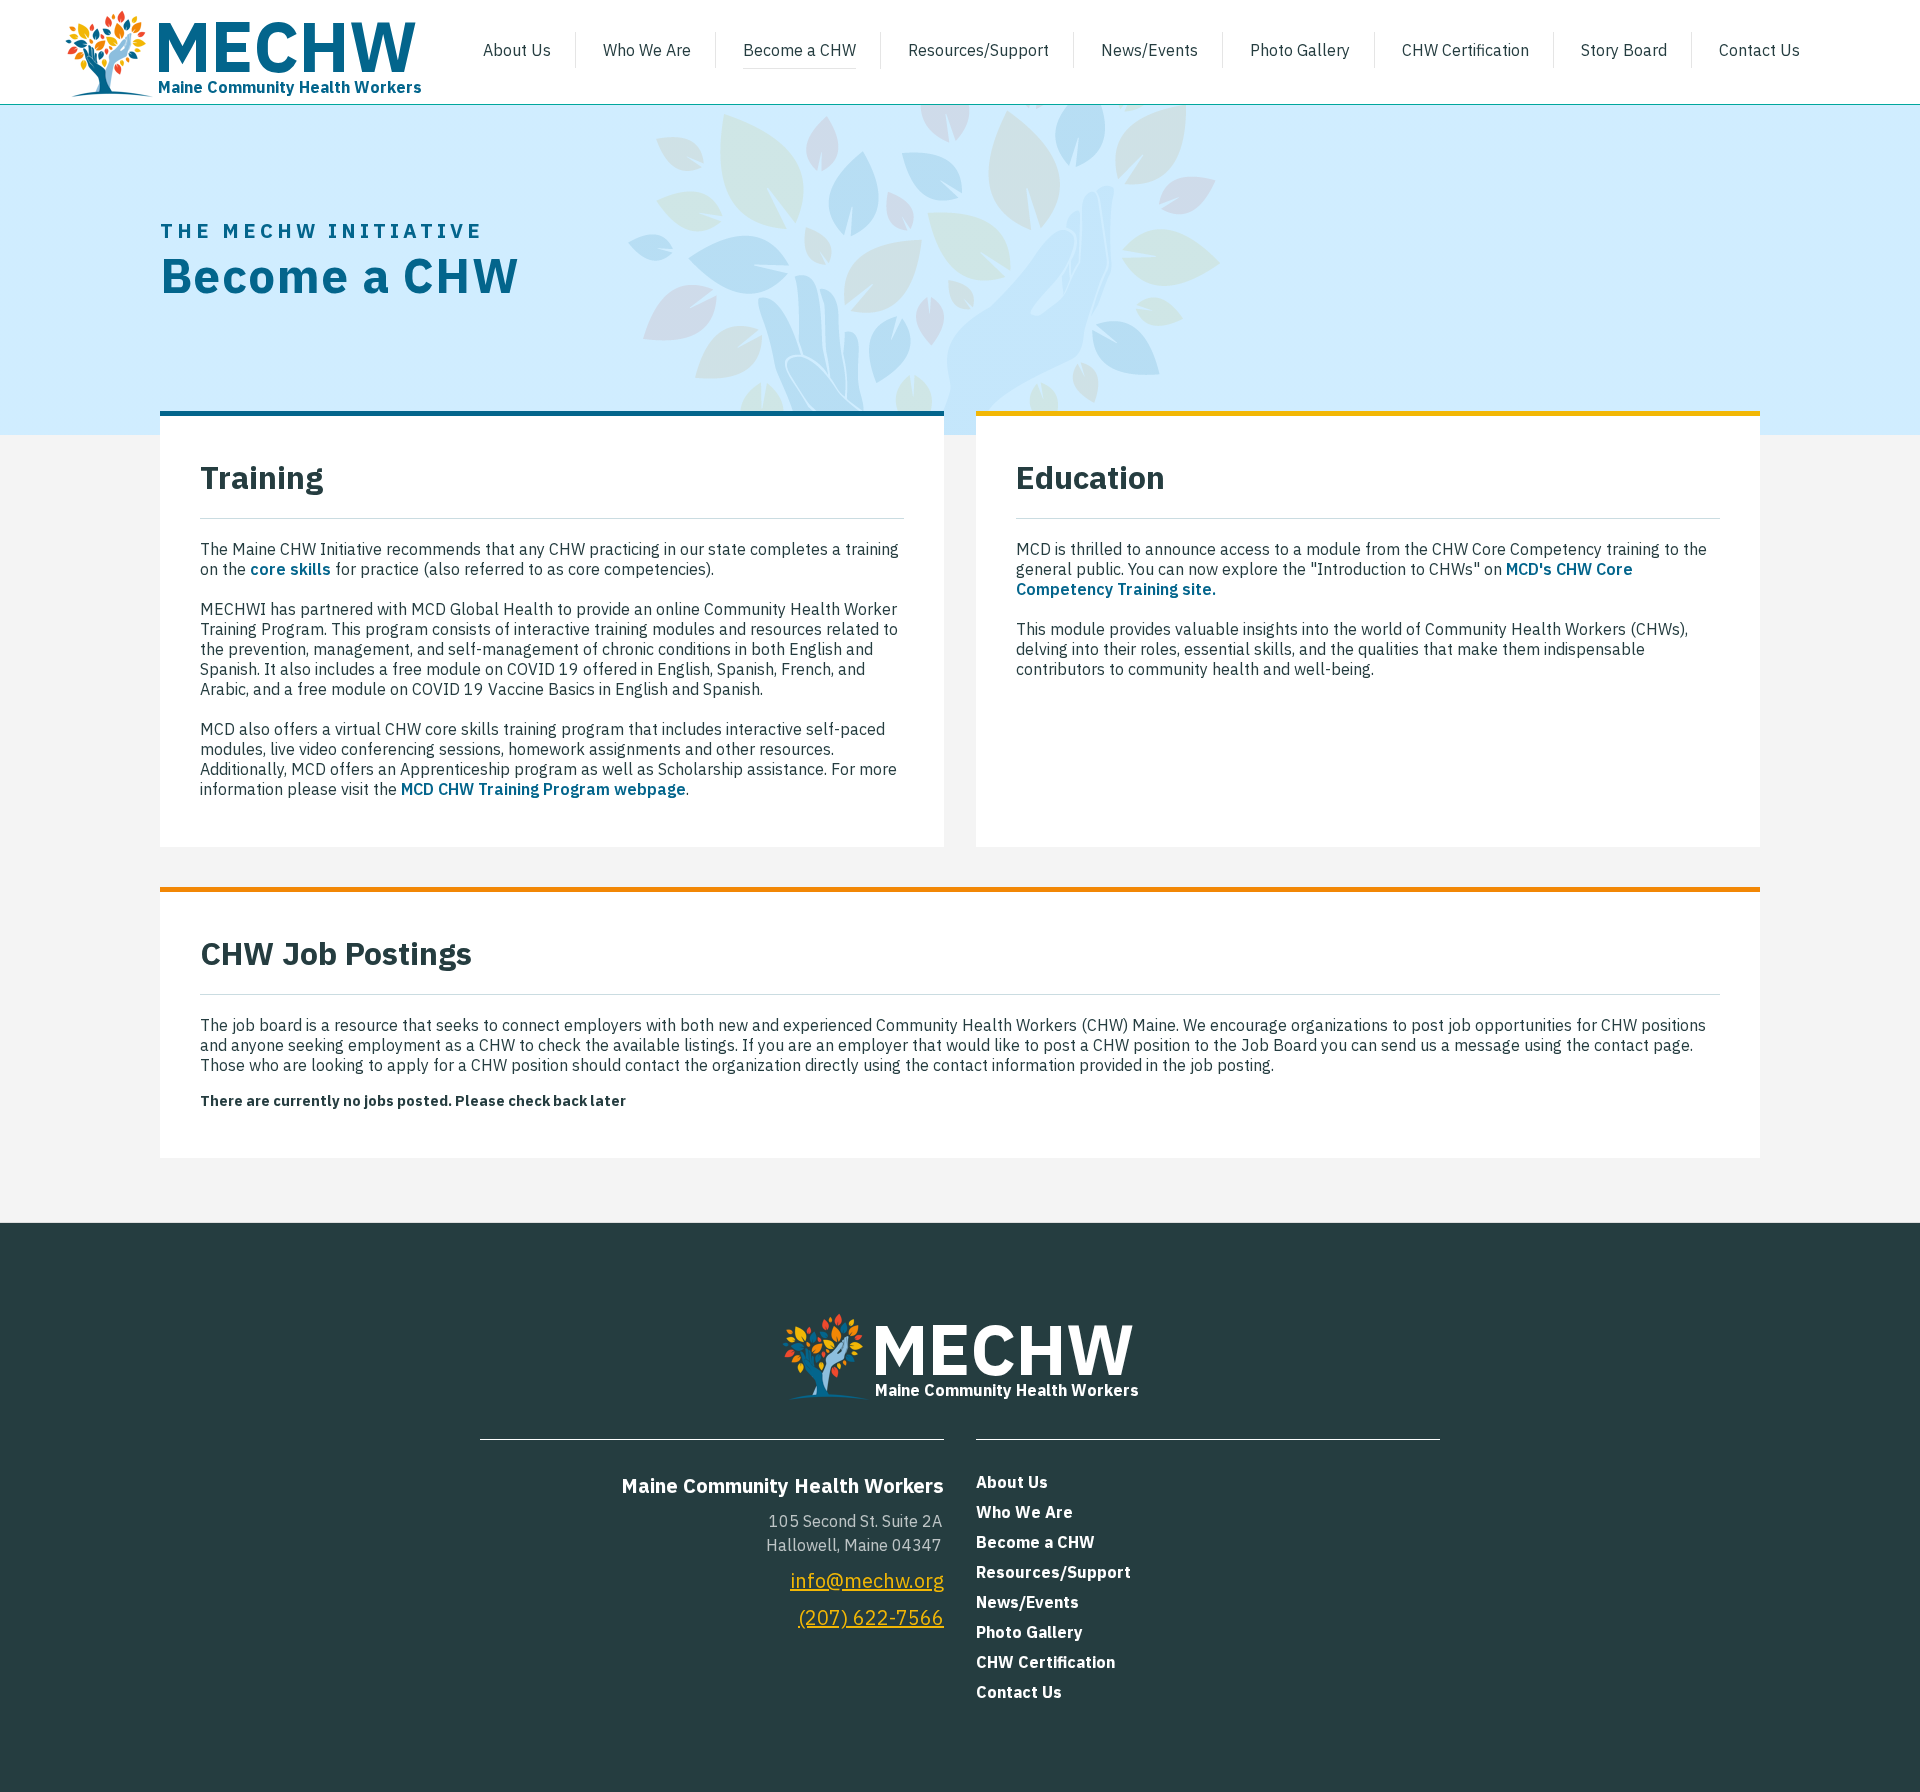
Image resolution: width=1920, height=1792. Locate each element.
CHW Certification (1465, 50)
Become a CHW (799, 50)
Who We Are (647, 50)
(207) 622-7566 (871, 1617)
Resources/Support (978, 50)
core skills (290, 569)
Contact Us (1759, 50)
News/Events (1149, 50)
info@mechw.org (867, 1580)
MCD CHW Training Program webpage (543, 789)
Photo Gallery (1300, 50)
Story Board (1624, 50)
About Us (517, 50)
